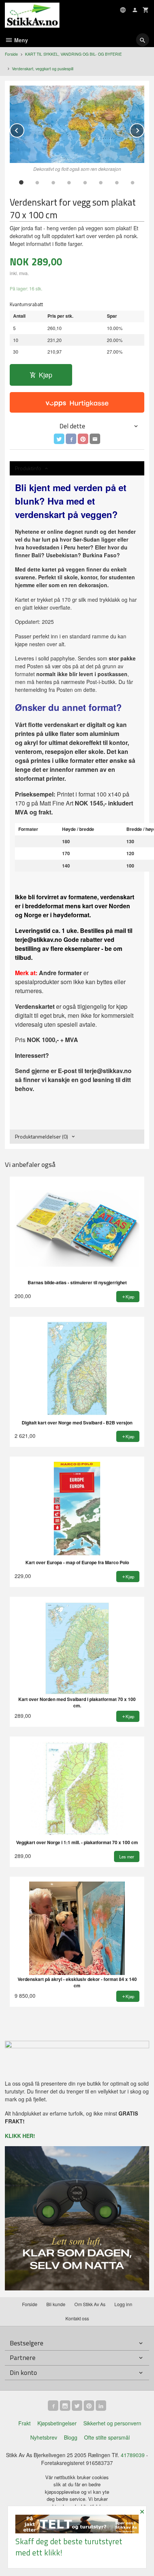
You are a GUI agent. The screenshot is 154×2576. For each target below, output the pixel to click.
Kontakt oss (77, 2318)
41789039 (133, 2455)
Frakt (24, 2423)
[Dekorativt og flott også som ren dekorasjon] (77, 124)
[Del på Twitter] (59, 439)
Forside (11, 54)
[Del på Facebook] (71, 439)
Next (144, 129)
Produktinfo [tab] (28, 468)
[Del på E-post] (95, 439)
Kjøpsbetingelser (57, 2423)
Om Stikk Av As (90, 2304)
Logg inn (123, 2304)
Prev (24, 129)
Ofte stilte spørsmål (107, 2437)
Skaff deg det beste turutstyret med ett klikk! (69, 2547)
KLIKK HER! (20, 2136)
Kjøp (46, 375)
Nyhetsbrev (44, 2437)
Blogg (71, 2437)
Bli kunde (56, 2304)
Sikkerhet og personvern (112, 2423)
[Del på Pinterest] (83, 439)
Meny (20, 40)
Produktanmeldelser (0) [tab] (41, 1136)
